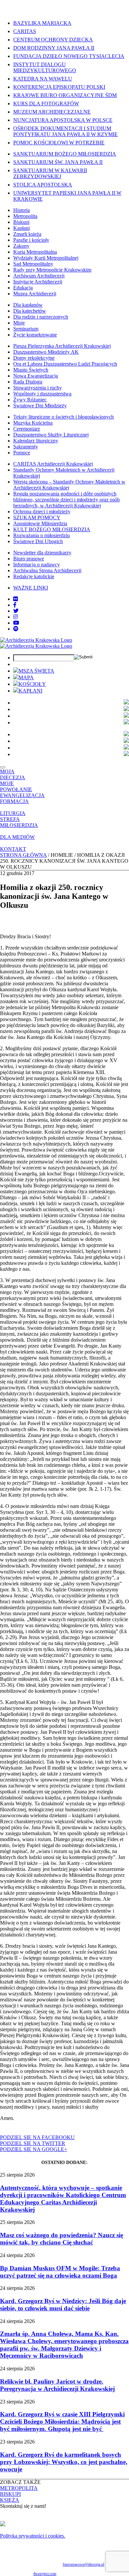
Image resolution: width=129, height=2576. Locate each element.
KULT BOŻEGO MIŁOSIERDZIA (52, 529)
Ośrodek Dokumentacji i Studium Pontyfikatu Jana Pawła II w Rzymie (65, 131)
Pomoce (22, 453)
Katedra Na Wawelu (43, 79)
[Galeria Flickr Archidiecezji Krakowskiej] (16, 599)
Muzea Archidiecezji (35, 294)
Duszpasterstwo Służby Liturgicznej (51, 435)
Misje (19, 323)
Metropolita (25, 216)
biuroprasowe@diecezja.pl (84, 2564)
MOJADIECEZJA (13, 774)
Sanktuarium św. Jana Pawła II (58, 162)
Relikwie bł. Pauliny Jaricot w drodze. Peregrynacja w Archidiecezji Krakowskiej (57, 2385)
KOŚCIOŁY (32, 684)
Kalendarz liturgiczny (36, 441)
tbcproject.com (45, 2574)
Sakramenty (26, 447)
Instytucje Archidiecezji (38, 282)
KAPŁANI (30, 691)
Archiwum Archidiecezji (39, 276)
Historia (21, 210)
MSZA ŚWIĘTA (36, 671)
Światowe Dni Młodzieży (40, 406)
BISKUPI (10, 2494)
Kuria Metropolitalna (35, 252)
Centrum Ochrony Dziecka (53, 40)
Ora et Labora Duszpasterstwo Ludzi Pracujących (65, 364)
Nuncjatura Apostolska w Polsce (63, 120)
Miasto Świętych (31, 370)
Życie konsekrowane (35, 335)
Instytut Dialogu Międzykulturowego (45, 67)
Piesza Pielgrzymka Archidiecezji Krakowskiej (62, 346)
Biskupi (21, 222)
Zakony (21, 246)
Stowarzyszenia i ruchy (38, 388)
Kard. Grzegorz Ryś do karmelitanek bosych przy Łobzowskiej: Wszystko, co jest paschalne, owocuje (64, 2462)
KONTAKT (13, 849)
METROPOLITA (19, 2488)
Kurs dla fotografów (46, 103)
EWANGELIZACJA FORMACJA (22, 798)
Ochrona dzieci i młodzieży (42, 512)
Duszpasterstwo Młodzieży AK (46, 352)
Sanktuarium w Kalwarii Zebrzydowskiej (50, 173)
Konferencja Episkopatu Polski (59, 87)
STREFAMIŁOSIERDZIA (19, 822)
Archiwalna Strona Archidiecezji (47, 570)
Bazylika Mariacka (42, 23)
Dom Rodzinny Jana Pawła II (54, 48)
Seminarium (26, 329)
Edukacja (23, 288)
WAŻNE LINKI (31, 588)
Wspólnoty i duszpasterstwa (42, 394)
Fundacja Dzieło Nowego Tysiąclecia (69, 56)
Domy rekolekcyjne (34, 358)
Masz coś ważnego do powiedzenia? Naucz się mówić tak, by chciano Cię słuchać (62, 2239)
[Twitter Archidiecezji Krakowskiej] (16, 611)
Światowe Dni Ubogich (38, 541)
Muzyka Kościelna (33, 423)
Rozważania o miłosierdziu (42, 535)
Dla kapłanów (28, 305)
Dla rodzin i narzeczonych (41, 317)
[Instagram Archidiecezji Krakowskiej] (16, 617)
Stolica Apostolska (43, 185)
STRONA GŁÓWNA (23, 855)
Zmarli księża (27, 234)
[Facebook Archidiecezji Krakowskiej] (15, 605)
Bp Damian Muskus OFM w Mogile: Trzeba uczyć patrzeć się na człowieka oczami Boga (60, 2272)
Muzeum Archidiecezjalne (52, 112)
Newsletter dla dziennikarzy (42, 553)
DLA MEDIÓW (17, 837)
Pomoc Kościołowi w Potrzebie (59, 143)
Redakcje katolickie (34, 576)
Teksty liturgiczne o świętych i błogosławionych (64, 417)
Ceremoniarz (27, 429)
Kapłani (21, 228)
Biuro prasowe (29, 559)
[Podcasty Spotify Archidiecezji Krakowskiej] (16, 629)
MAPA (26, 677)
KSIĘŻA (10, 2500)
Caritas (25, 31)
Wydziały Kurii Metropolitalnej (46, 258)
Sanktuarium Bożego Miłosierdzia (65, 154)
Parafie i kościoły (31, 240)
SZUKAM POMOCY (37, 517)
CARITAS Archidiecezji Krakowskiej (53, 464)
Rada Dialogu (28, 382)
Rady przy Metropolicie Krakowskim (52, 270)
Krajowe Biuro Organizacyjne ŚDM (65, 95)
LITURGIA (13, 813)
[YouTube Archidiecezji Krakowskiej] (16, 623)
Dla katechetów (30, 311)
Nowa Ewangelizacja (36, 376)
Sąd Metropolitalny (33, 264)
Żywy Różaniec (30, 400)
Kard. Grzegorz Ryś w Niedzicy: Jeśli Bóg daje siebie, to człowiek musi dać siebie (63, 2305)
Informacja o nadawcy (37, 565)
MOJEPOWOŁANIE (16, 786)
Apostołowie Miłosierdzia (40, 523)
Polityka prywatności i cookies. (33, 2536)
